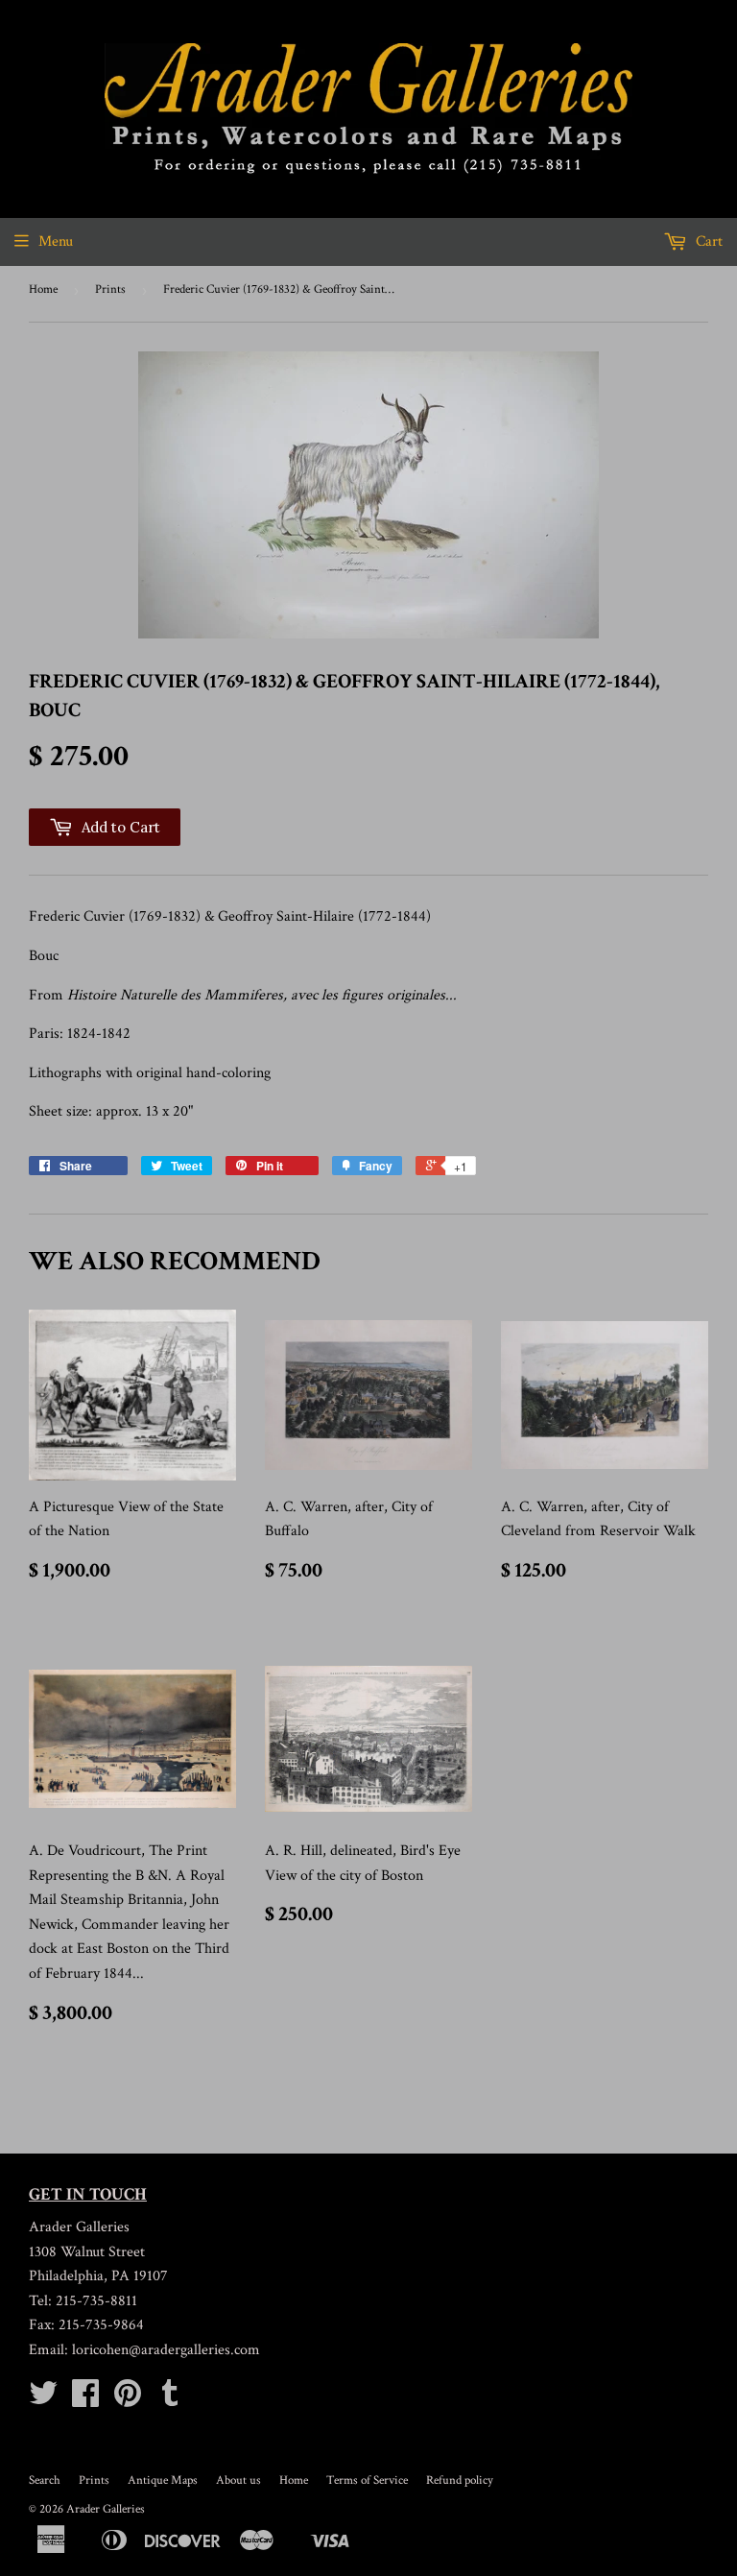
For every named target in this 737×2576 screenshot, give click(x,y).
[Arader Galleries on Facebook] (85, 2400)
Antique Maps (163, 2480)
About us (238, 2480)
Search (45, 2480)
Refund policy (460, 2480)
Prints (110, 289)
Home (43, 289)
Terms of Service (367, 2480)
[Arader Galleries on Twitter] (43, 2400)
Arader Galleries (106, 2509)
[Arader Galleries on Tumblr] (170, 2400)
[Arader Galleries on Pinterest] (128, 2400)
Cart (707, 241)
